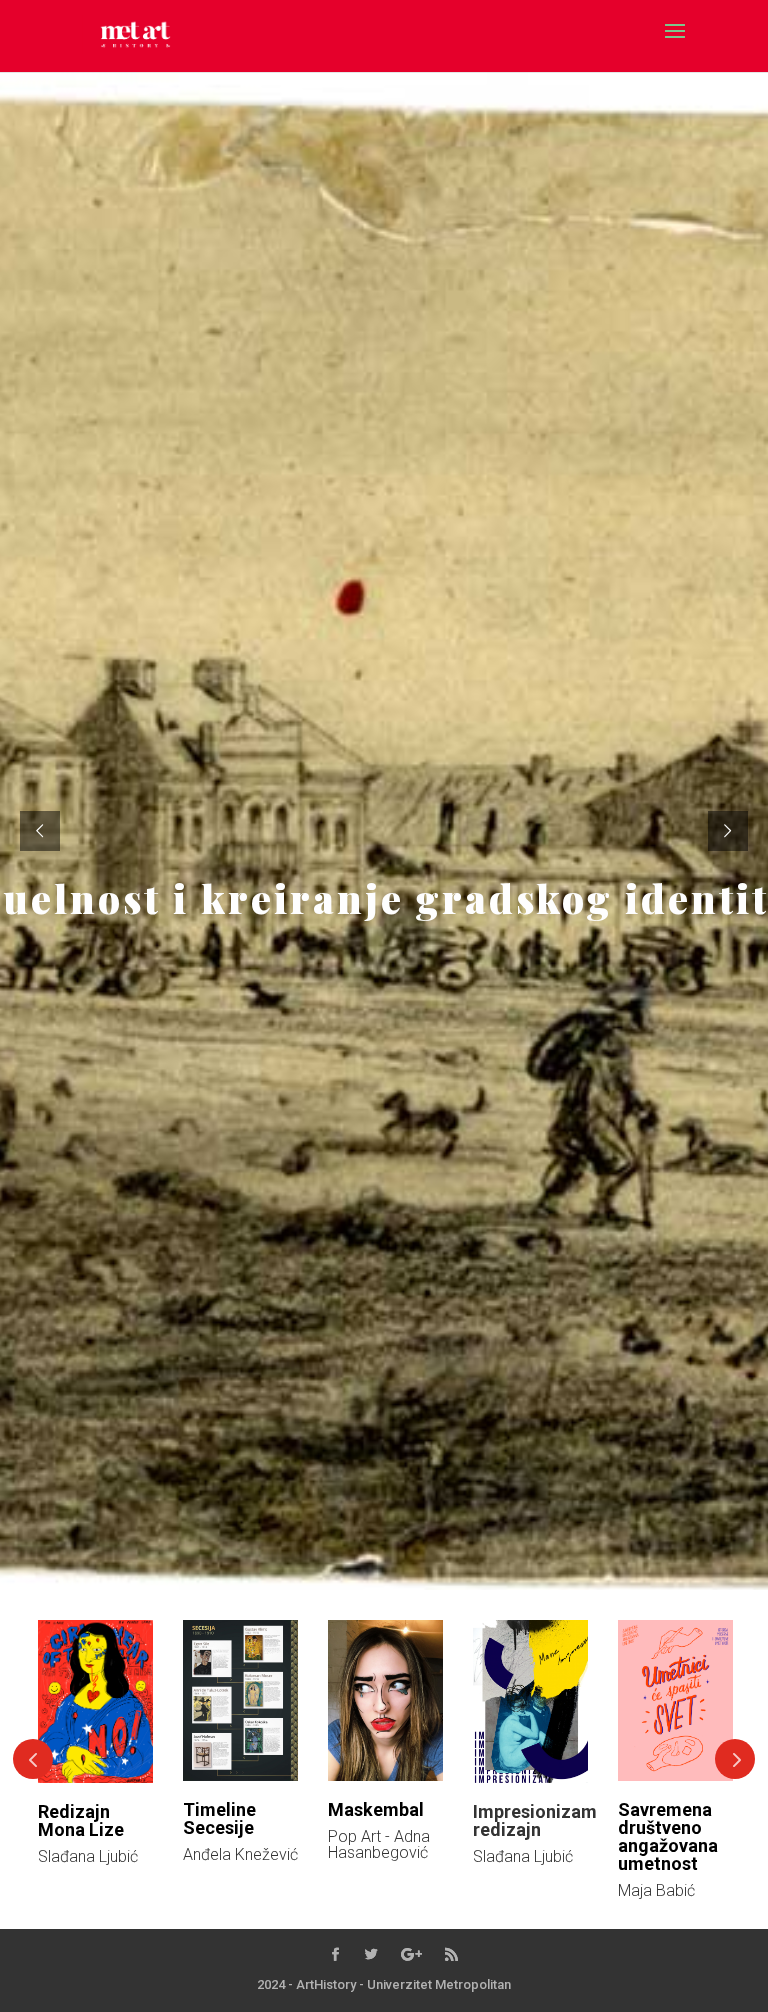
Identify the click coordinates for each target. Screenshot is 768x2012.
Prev (33, 1759)
